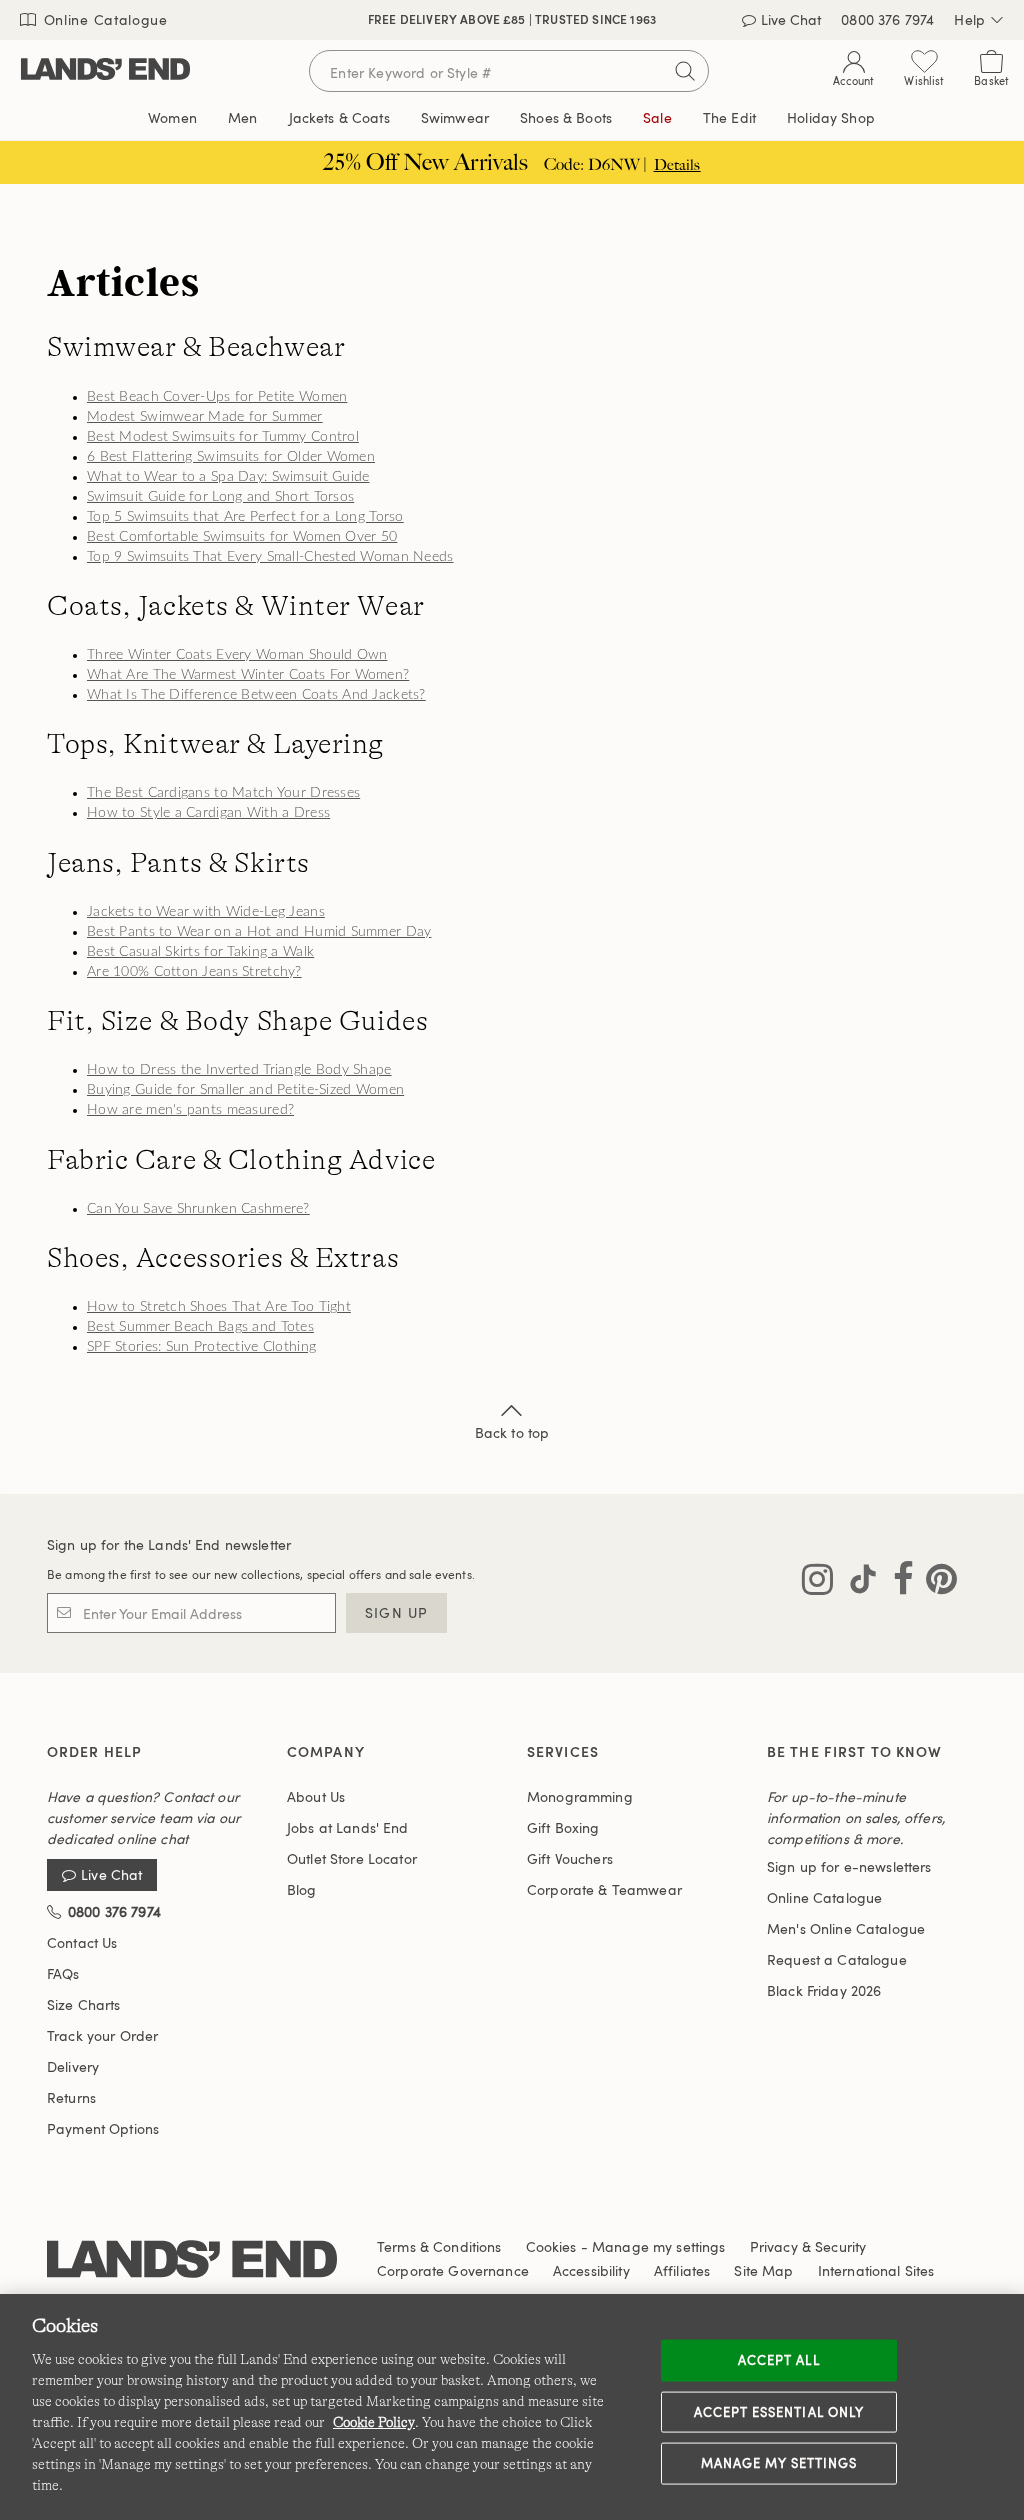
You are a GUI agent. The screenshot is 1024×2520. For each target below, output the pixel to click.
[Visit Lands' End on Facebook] (897, 1583)
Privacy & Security (808, 2246)
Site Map (763, 2270)
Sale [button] (657, 117)
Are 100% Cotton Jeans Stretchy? (194, 972)
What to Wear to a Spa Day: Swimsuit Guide (228, 477)
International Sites (876, 2270)
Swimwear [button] (455, 117)
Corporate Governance (453, 2270)
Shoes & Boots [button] (566, 117)
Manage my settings (779, 2463)
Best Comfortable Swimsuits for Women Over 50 (242, 537)
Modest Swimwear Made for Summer (205, 417)
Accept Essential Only (779, 2411)
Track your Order (102, 2035)
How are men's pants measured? (190, 1110)
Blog (302, 1889)
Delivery (73, 2066)
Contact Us (82, 1942)
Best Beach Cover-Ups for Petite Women (217, 397)
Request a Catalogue (837, 1959)
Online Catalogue (103, 19)
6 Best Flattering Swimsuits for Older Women (231, 457)
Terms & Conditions (439, 2246)
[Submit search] (685, 71)
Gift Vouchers (570, 1858)
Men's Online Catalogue (846, 1928)
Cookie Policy (374, 2422)
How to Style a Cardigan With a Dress (208, 813)
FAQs (63, 1973)
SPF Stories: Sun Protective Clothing (201, 1347)
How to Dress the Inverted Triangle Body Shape (239, 1070)
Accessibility (591, 2270)
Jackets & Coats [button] (339, 117)
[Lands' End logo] (192, 2262)
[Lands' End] (105, 70)
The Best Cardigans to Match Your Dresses (223, 793)
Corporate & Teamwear (604, 1889)
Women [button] (172, 117)
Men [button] (242, 117)
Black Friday (824, 1990)
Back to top (512, 1432)
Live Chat (111, 1875)
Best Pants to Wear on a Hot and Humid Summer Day (259, 932)
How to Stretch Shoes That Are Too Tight (219, 1307)
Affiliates (682, 2270)
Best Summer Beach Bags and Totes (200, 1327)
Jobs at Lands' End (348, 1827)
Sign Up (396, 1612)
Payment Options (103, 2128)
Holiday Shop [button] (831, 117)
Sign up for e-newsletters (849, 1866)
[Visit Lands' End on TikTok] (857, 1583)
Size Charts (84, 2004)
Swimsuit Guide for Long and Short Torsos (220, 497)
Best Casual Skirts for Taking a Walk (200, 952)
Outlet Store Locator (352, 1858)
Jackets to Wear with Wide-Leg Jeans (206, 912)
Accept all (778, 2360)
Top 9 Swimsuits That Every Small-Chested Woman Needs (270, 557)
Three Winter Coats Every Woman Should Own (237, 655)
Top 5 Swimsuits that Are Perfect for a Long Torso (245, 517)
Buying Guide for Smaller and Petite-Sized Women (245, 1090)
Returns (71, 2097)
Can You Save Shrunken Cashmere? (198, 1209)
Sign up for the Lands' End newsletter (169, 1544)
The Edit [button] (729, 117)
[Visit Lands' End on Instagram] (817, 1583)
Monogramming (580, 1796)
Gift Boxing (563, 1827)
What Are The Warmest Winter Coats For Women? (248, 675)
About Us (316, 1796)
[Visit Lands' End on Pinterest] (935, 1583)
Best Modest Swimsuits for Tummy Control (223, 437)
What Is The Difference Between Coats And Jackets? (256, 695)
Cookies (551, 2246)
